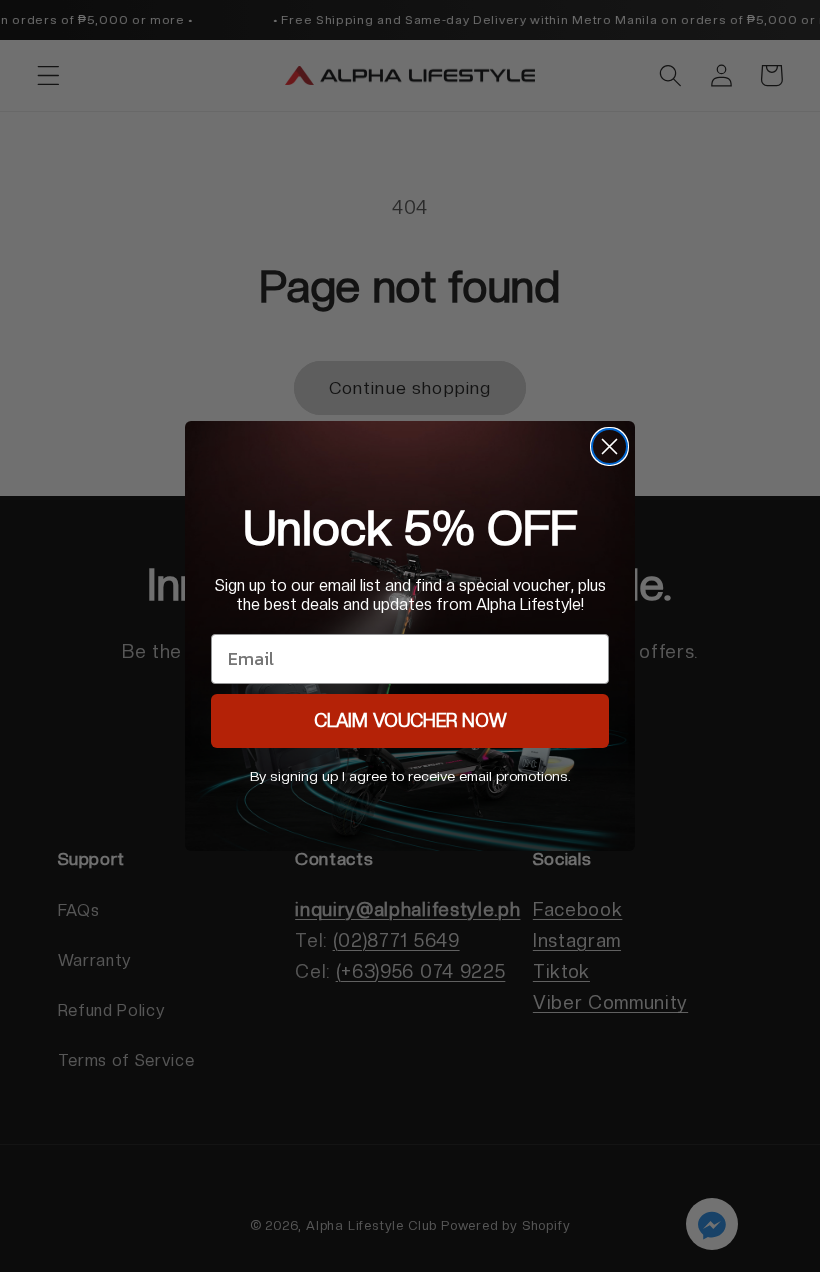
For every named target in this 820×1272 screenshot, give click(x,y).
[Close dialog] (609, 446)
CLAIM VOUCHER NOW (410, 720)
